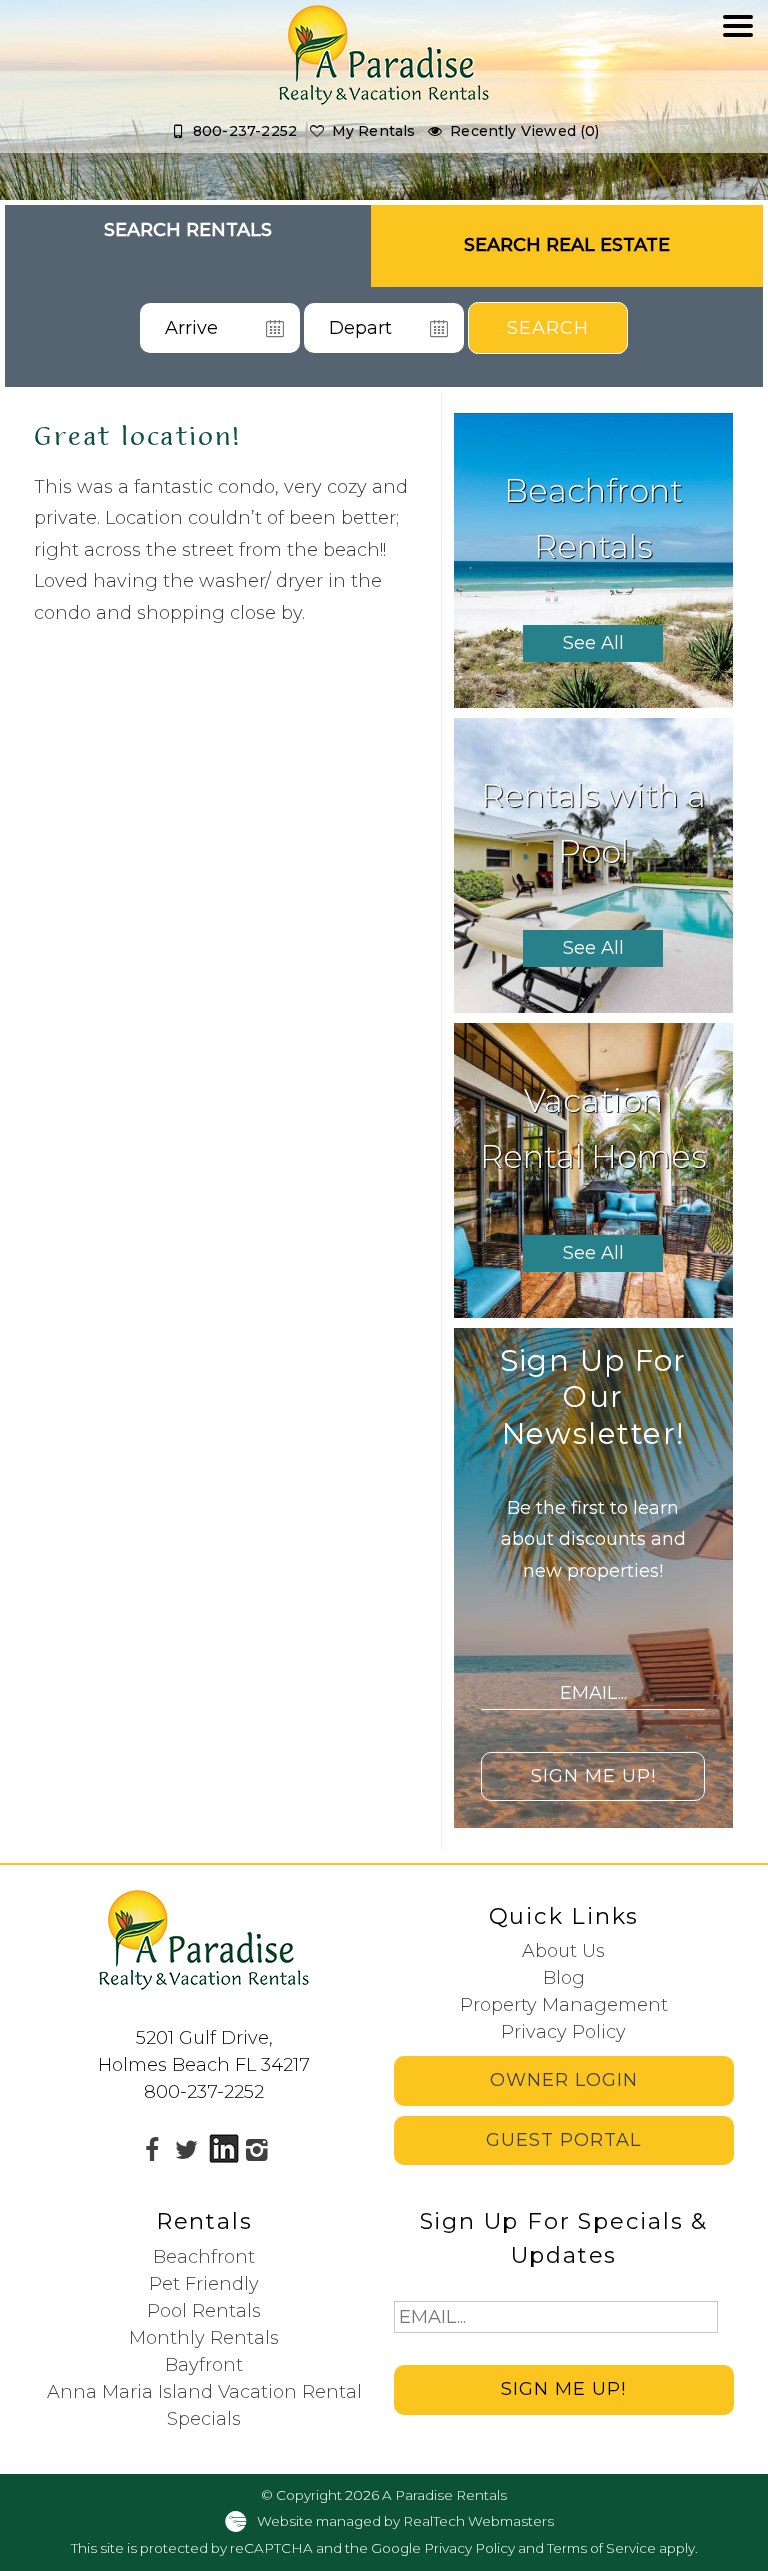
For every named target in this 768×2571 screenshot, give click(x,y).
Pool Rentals (204, 2311)
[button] (738, 86)
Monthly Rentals (204, 2338)
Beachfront (204, 2257)
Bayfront (204, 2365)
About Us (563, 1951)
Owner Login (564, 2080)
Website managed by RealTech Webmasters (405, 2521)
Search (548, 328)
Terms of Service (601, 2548)
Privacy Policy (563, 2032)
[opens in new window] (151, 2149)
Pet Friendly (204, 2284)
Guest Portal (563, 2140)
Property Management (564, 2005)
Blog (564, 1978)
